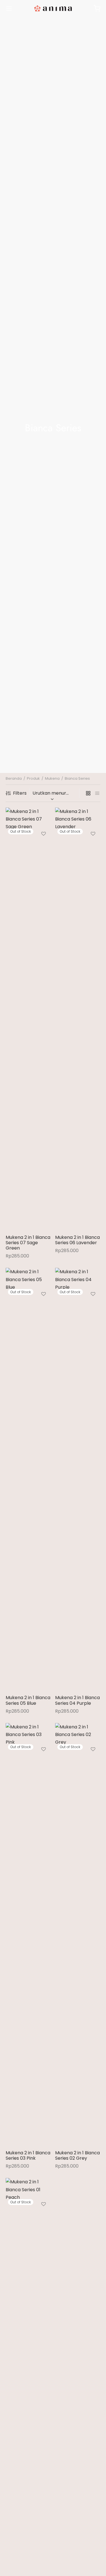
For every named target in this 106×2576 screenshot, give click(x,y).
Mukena (52, 778)
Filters (20, 793)
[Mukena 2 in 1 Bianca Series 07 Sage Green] (28, 1019)
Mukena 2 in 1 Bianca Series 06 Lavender (77, 1240)
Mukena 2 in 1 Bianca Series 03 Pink (28, 2155)
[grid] (88, 793)
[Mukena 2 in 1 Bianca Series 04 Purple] (78, 1479)
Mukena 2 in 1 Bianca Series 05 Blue (28, 1700)
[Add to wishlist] (44, 834)
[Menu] (9, 8)
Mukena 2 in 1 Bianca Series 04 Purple (77, 1700)
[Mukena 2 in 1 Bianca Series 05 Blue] (28, 1479)
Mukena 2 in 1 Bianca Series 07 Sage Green (28, 1243)
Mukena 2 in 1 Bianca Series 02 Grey (77, 2155)
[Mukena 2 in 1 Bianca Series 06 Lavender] (78, 1019)
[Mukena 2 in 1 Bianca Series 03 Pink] (28, 1934)
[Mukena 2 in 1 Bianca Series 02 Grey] (78, 1934)
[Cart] (97, 8)
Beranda (14, 778)
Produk (33, 778)
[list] (97, 793)
